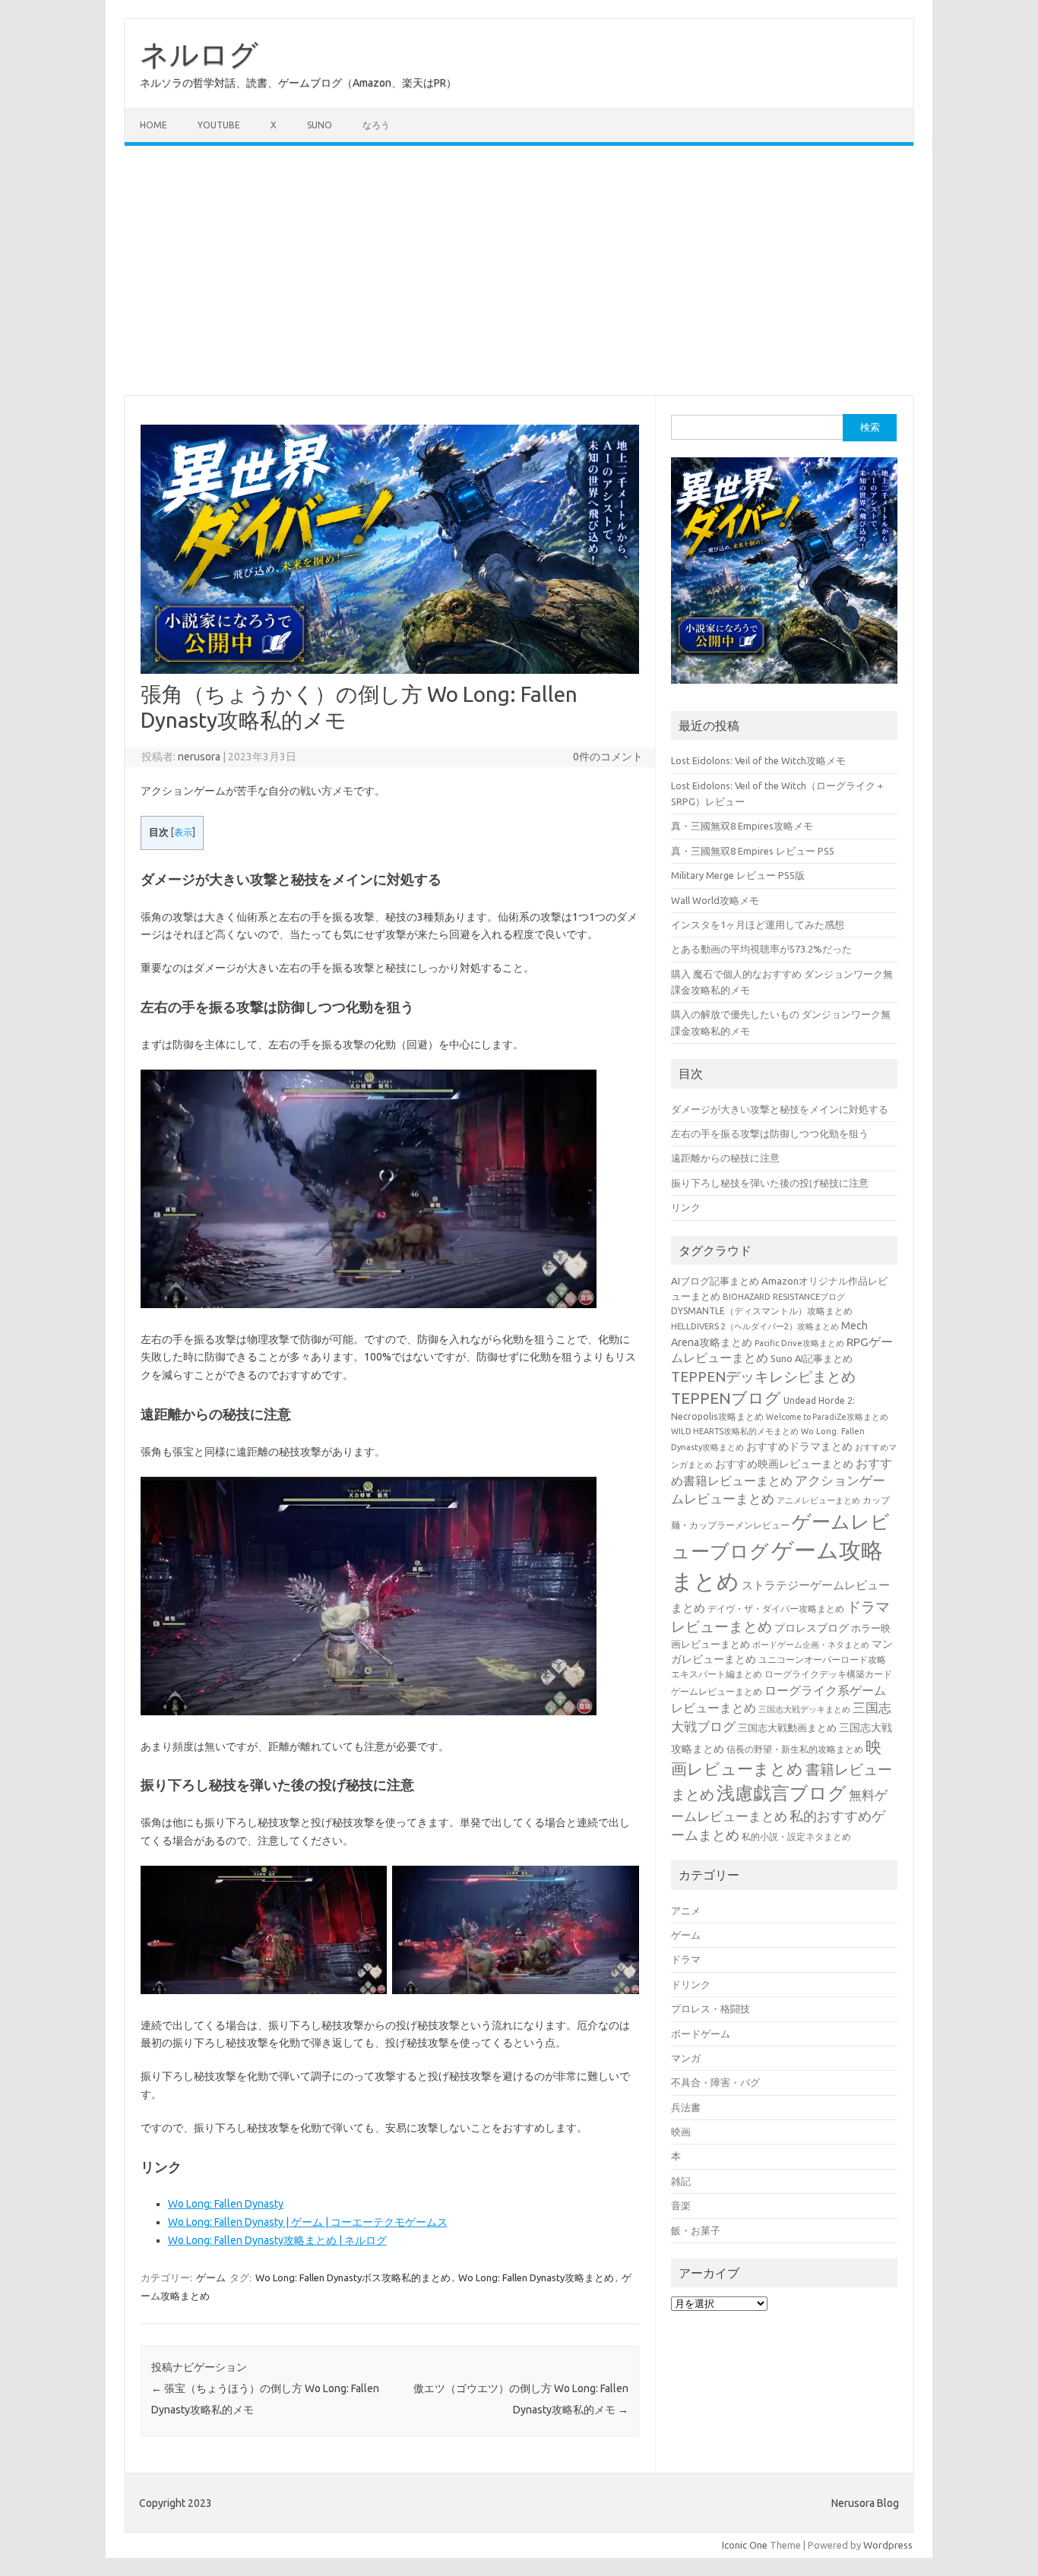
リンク (686, 1207)
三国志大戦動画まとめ (787, 1727)
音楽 (681, 2205)
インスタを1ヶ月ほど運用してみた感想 (758, 925)
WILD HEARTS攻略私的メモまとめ (735, 1431)
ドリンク (691, 1984)
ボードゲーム (701, 2034)
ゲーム (211, 2277)
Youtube (219, 125)
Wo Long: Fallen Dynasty (226, 2204)
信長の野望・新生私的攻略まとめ (795, 1749)
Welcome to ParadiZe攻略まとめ (827, 1417)
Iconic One (745, 2545)
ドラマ (686, 1959)
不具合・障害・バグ (715, 2082)
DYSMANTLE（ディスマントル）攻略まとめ (762, 1311)
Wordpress (888, 2545)
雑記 (681, 2181)
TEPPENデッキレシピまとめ (763, 1377)
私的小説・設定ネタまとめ (796, 1836)
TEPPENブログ (726, 1398)
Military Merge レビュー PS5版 (738, 875)
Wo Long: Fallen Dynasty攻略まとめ (536, 2277)
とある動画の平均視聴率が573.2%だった (761, 949)
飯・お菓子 (696, 2230)
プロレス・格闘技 (710, 2009)
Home (153, 125)
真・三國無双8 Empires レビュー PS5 (753, 851)
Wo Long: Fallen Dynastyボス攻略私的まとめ (353, 2277)
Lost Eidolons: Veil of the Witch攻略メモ (758, 760)
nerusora (199, 757)
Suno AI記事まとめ (812, 1358)
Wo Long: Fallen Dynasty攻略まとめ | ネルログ (277, 2240)
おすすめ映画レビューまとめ (784, 1464)
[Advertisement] (519, 270)
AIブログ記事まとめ (715, 1281)
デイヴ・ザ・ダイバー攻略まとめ (776, 1608)
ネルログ (199, 54)
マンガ (686, 2058)
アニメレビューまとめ (818, 1500)
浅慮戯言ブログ (782, 1793)
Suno (320, 125)
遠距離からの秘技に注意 (725, 1158)
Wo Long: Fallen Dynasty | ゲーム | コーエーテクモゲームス (308, 2222)
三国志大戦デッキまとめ (804, 1709)
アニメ (686, 1911)
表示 (183, 832)
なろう (376, 125)
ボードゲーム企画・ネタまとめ (811, 1645)
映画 (681, 2132)
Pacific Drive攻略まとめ (799, 1343)
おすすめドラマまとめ (799, 1446)
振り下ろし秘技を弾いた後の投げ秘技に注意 (770, 1183)
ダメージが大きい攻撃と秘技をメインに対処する (780, 1109)
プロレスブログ (812, 1628)
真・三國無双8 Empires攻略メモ (742, 826)
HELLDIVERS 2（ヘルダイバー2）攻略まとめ (755, 1326)
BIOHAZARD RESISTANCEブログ (784, 1296)
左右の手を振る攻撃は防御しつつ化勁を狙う (770, 1133)
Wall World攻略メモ (715, 900)
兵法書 (686, 2107)
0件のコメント (608, 757)
